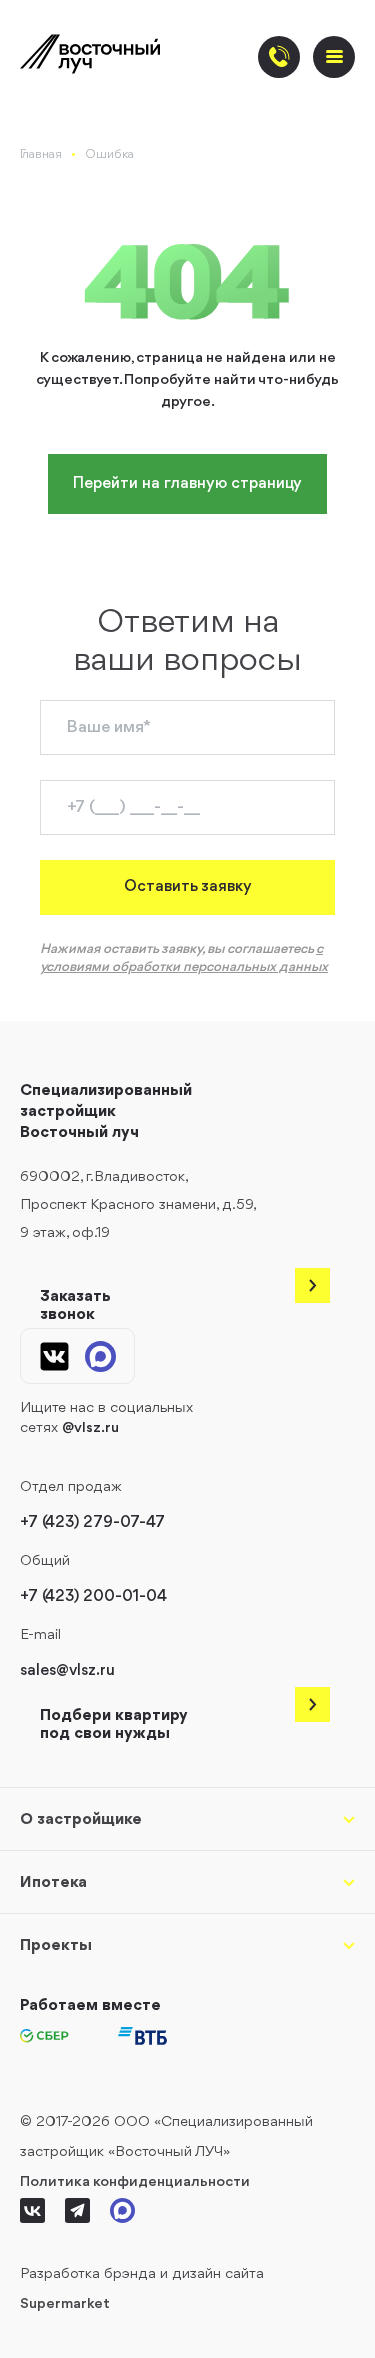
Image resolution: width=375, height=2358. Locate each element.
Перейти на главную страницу (187, 484)
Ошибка (109, 154)
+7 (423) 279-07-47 (92, 1523)
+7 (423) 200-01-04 (93, 1597)
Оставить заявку (188, 887)
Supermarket (65, 2304)
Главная (41, 154)
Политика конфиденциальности (135, 2182)
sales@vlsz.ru (67, 1671)
